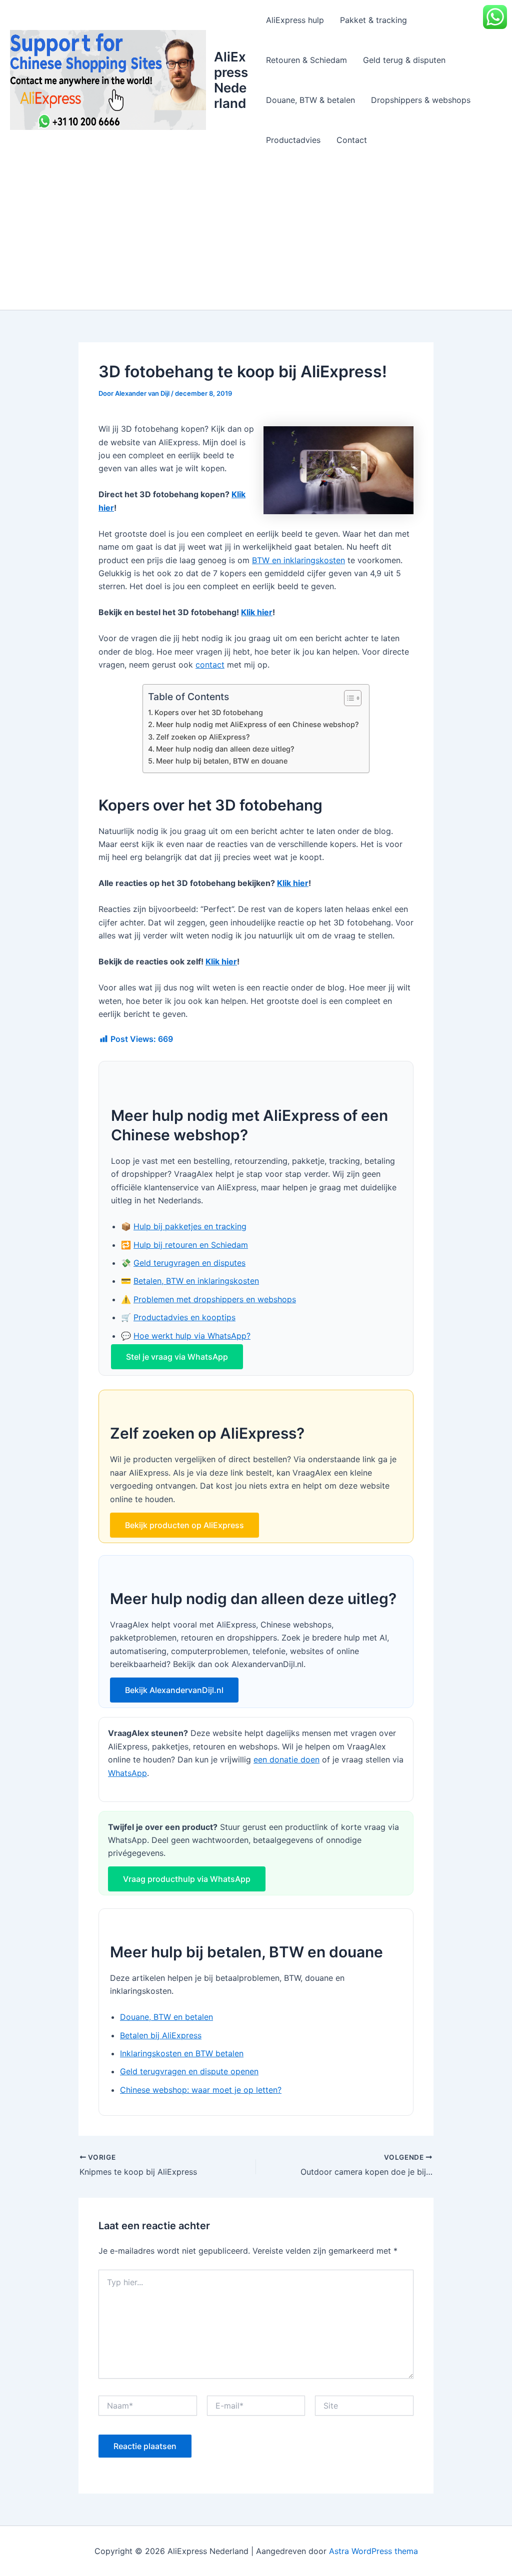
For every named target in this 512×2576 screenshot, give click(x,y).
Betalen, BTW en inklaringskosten (196, 1281)
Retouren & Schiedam (306, 60)
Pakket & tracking (373, 20)
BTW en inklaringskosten (298, 560)
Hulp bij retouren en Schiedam (191, 1245)
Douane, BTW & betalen (310, 100)
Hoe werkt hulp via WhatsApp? (192, 1336)
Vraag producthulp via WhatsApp (187, 1879)
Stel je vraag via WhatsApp (177, 1357)
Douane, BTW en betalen (166, 2017)
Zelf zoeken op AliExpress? (203, 737)
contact (210, 665)
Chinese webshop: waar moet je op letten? (201, 2090)
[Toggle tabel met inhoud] (348, 698)
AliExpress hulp (295, 20)
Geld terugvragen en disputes (189, 1263)
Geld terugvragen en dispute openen (189, 2071)
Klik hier (257, 612)
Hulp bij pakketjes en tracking (190, 1226)
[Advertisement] (256, 235)
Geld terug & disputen (404, 60)
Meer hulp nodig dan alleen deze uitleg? (225, 749)
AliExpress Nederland (231, 80)
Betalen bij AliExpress (161, 2035)
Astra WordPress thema (373, 2551)
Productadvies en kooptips (184, 1317)
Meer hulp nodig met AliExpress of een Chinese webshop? (257, 724)
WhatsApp (127, 1773)
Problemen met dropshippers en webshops (215, 1299)
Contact (352, 140)
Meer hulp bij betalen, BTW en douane (222, 761)
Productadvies (293, 140)
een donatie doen (286, 1759)
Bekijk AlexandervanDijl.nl (174, 1690)
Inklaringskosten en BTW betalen (182, 2053)
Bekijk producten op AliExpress (184, 1525)
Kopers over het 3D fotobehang (209, 712)
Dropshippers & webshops (421, 100)
